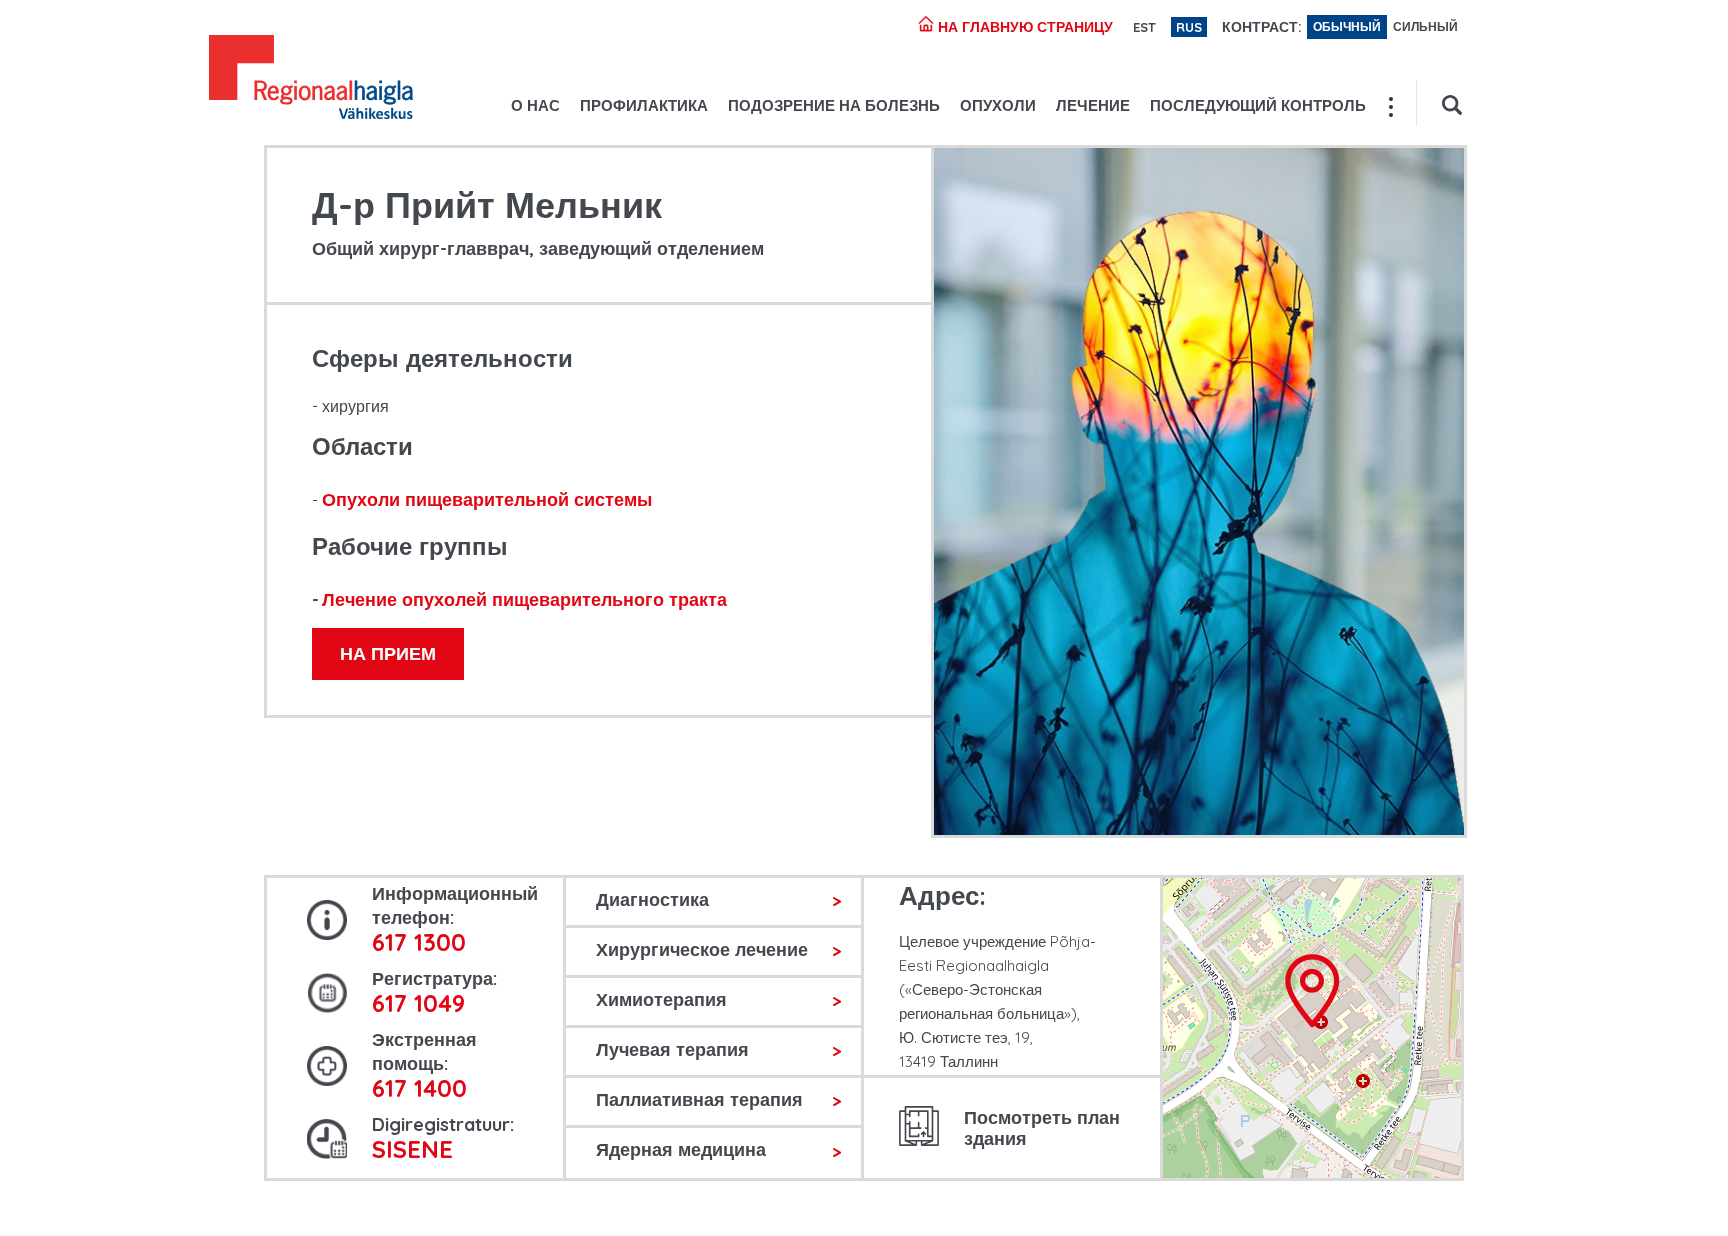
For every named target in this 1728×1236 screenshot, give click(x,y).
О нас (535, 105)
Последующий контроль (1258, 105)
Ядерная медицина (681, 1149)
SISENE (412, 1149)
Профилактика (644, 105)
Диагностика (652, 899)
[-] (311, 80)
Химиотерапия (661, 999)
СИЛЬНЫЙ (1425, 26)
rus (1189, 27)
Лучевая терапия (672, 1049)
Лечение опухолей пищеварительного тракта (524, 599)
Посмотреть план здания (1042, 1128)
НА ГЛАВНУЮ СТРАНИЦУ (1023, 27)
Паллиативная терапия (699, 1099)
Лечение (1093, 105)
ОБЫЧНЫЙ (1347, 26)
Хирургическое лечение (702, 949)
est (1144, 27)
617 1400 (419, 1088)
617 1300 (419, 942)
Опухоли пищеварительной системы (487, 499)
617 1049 (418, 1003)
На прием (388, 653)
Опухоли (998, 105)
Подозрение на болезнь (834, 105)
